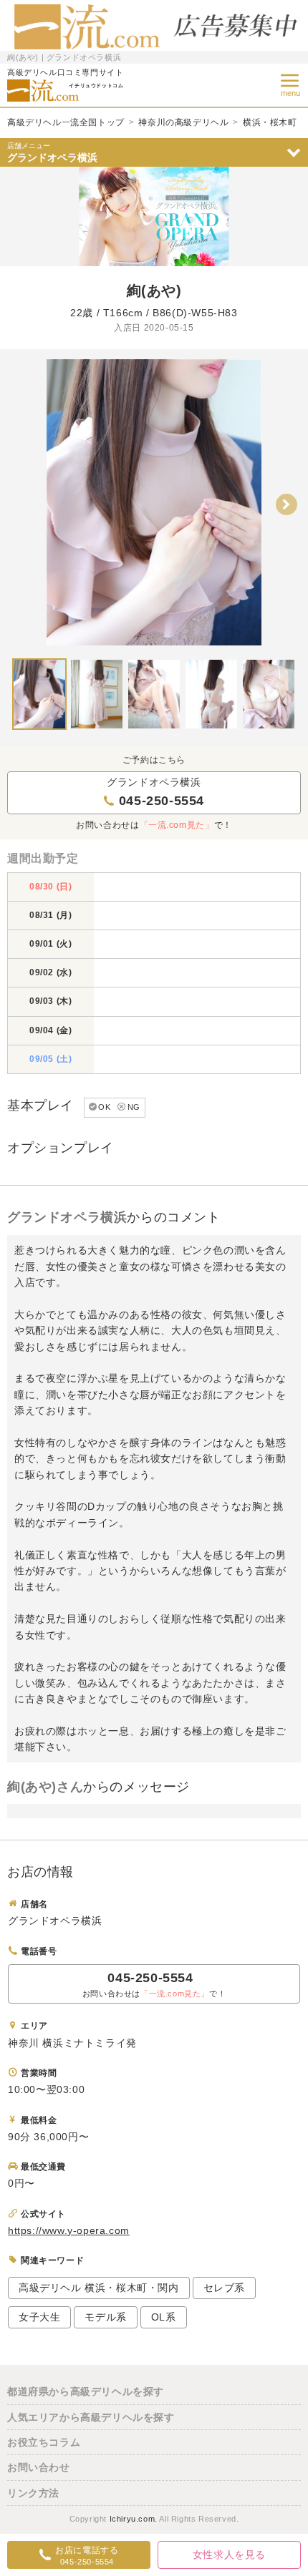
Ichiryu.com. (134, 2519)
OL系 (164, 2317)
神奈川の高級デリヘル (183, 122)
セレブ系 (224, 2288)
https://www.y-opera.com (69, 2230)
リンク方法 (33, 2493)
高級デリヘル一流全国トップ (66, 122)
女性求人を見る (229, 2555)
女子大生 (39, 2317)
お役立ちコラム (44, 2442)
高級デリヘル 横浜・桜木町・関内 (99, 2288)
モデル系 (105, 2317)
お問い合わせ (39, 2467)
